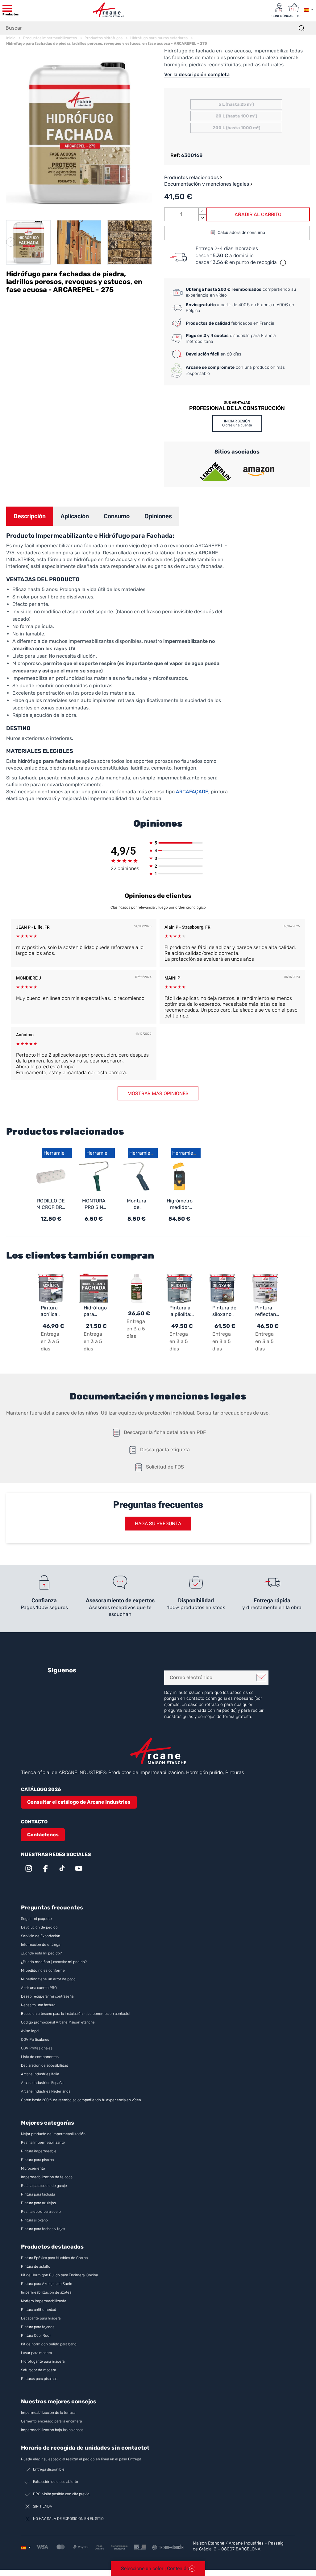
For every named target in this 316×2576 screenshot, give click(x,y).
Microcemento (33, 2168)
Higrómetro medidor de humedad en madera (180, 1204)
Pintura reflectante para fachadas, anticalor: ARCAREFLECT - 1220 (268, 1311)
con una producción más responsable (235, 370)
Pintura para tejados (38, 2327)
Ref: (175, 155)
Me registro (261, 1678)
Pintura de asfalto (36, 2266)
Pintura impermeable (39, 2151)
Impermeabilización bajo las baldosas (52, 2430)
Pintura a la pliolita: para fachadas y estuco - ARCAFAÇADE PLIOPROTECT (182, 1311)
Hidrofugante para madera (43, 2361)
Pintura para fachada (38, 2194)
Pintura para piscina (37, 2160)
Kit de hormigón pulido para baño (49, 2344)
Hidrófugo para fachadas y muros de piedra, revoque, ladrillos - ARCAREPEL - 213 (96, 1311)
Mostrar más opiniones (158, 1093)
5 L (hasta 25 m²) (236, 104)
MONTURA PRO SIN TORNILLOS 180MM (94, 1204)
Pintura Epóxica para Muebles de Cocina (54, 2258)
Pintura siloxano (34, 2220)
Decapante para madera (41, 2318)
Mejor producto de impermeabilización (53, 2134)
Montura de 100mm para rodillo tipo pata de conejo (137, 1204)
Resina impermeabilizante (43, 2143)
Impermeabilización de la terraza (48, 2413)
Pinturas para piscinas (39, 2379)
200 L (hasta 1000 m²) (236, 128)
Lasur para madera (36, 2353)
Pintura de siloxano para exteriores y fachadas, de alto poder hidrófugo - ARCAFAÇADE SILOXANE (225, 1311)
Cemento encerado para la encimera (51, 2421)
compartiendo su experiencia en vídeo (241, 292)
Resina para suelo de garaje (44, 2186)
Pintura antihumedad (39, 2310)
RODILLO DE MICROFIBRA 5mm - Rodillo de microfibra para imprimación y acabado (51, 1204)
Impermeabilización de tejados (47, 2177)
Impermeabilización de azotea (46, 2292)
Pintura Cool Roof (36, 2336)
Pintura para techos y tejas (43, 2229)
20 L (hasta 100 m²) (236, 116)
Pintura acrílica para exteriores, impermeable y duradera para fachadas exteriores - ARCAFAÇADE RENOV (53, 1311)
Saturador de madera (38, 2370)
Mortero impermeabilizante (44, 2301)
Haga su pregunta (158, 1524)
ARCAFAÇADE (192, 792)
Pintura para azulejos (38, 2203)
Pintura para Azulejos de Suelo (47, 2284)
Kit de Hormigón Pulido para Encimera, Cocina (59, 2275)
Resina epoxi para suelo (41, 2212)
